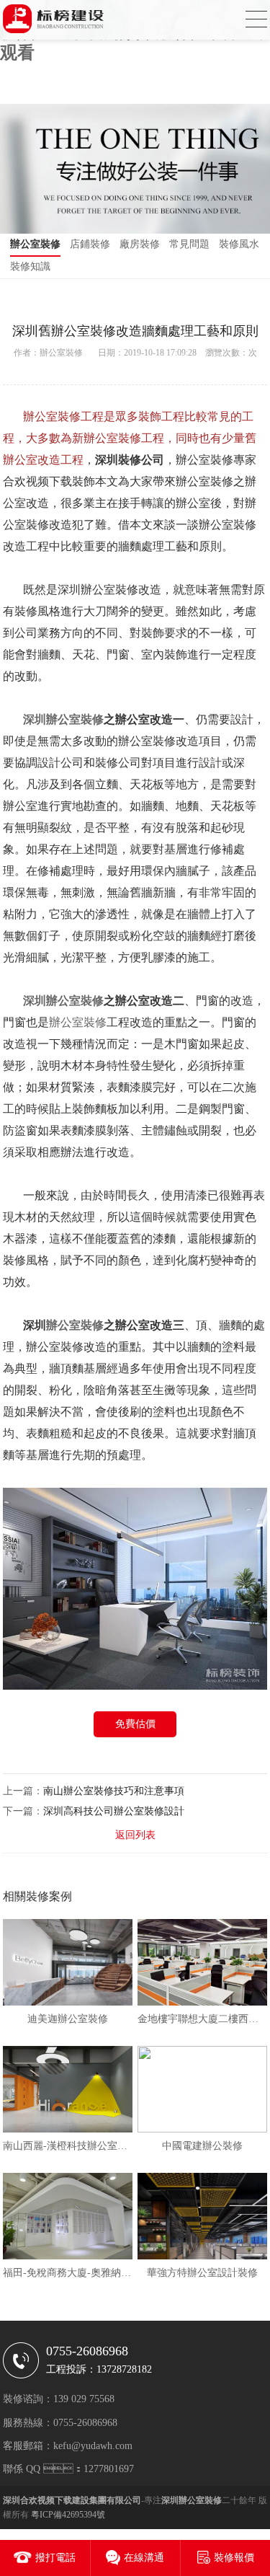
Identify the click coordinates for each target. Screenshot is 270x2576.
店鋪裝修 (90, 244)
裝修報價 (234, 2558)
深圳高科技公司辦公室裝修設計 (114, 1811)
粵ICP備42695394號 (68, 2515)
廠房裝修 (140, 244)
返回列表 (135, 1835)
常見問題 (189, 244)
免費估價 (135, 1724)
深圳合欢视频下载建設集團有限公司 (72, 2500)
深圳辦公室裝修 (63, 719)
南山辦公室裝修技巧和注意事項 (114, 1791)
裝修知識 (30, 266)
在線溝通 (144, 2558)
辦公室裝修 (35, 244)
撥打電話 (55, 2558)
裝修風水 (239, 244)
